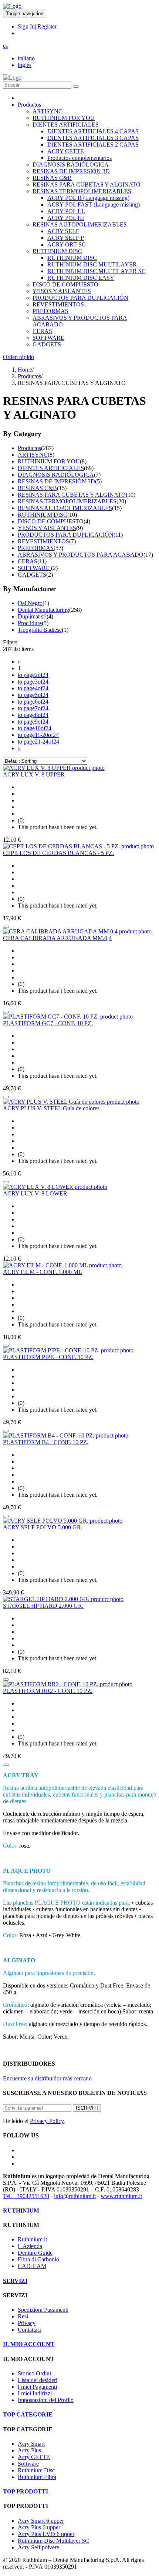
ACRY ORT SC (67, 244)
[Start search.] (76, 87)
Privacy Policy (47, 2121)
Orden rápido (18, 357)
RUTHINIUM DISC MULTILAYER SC (97, 271)
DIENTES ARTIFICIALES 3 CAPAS (93, 138)
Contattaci (30, 2330)
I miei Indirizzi (35, 2393)
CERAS (42, 331)
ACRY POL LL (66, 211)
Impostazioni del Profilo (46, 2400)
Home (25, 370)
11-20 (38, 735)
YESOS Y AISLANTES (62, 291)
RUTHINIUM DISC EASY (81, 278)
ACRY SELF (63, 231)
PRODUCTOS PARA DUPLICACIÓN (80, 298)
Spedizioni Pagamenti (43, 2310)
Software (28, 2464)
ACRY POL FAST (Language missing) (94, 204)
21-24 (38, 742)
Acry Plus (29, 2450)
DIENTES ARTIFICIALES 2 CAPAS (93, 145)
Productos (29, 105)
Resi (23, 2316)
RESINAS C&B (52, 178)
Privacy (27, 2323)
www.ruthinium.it (121, 2196)
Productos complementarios (79, 158)
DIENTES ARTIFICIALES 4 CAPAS (93, 131)
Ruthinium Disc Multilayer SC (53, 2541)
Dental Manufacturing (43, 610)
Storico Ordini (34, 2373)
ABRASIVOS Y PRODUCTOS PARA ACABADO (81, 555)
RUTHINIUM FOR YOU (64, 118)
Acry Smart (31, 2444)
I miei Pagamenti (37, 2387)
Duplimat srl (32, 616)
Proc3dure (30, 623)
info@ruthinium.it (75, 2196)
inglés (25, 65)
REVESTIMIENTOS (58, 304)
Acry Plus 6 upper (39, 2527)
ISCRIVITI (87, 2108)
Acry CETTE (34, 2457)
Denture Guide (35, 2253)
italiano (26, 58)
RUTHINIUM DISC (57, 251)
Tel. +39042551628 (26, 2196)
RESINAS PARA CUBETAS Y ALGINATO (87, 185)
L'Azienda (30, 2246)
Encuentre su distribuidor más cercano (47, 2078)
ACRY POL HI (66, 218)
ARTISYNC (48, 111)
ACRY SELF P (66, 238)
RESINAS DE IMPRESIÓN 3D (71, 171)
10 (35, 728)
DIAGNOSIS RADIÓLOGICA (71, 165)
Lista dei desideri (38, 2380)
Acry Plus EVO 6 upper (46, 2534)
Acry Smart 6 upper (41, 2521)
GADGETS (47, 344)
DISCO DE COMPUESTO (65, 284)
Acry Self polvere (38, 2547)
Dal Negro (30, 603)
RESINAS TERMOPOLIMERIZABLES (82, 191)
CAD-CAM (32, 2266)
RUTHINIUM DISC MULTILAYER (92, 264)
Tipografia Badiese (40, 630)
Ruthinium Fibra (37, 2477)
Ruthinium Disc (36, 2470)
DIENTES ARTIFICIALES (66, 125)
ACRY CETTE (66, 151)
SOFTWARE (48, 338)
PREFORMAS (50, 311)
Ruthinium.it (32, 2239)
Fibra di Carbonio (38, 2259)
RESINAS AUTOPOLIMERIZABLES (80, 224)
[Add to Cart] (6, 927)
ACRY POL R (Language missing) (88, 198)
